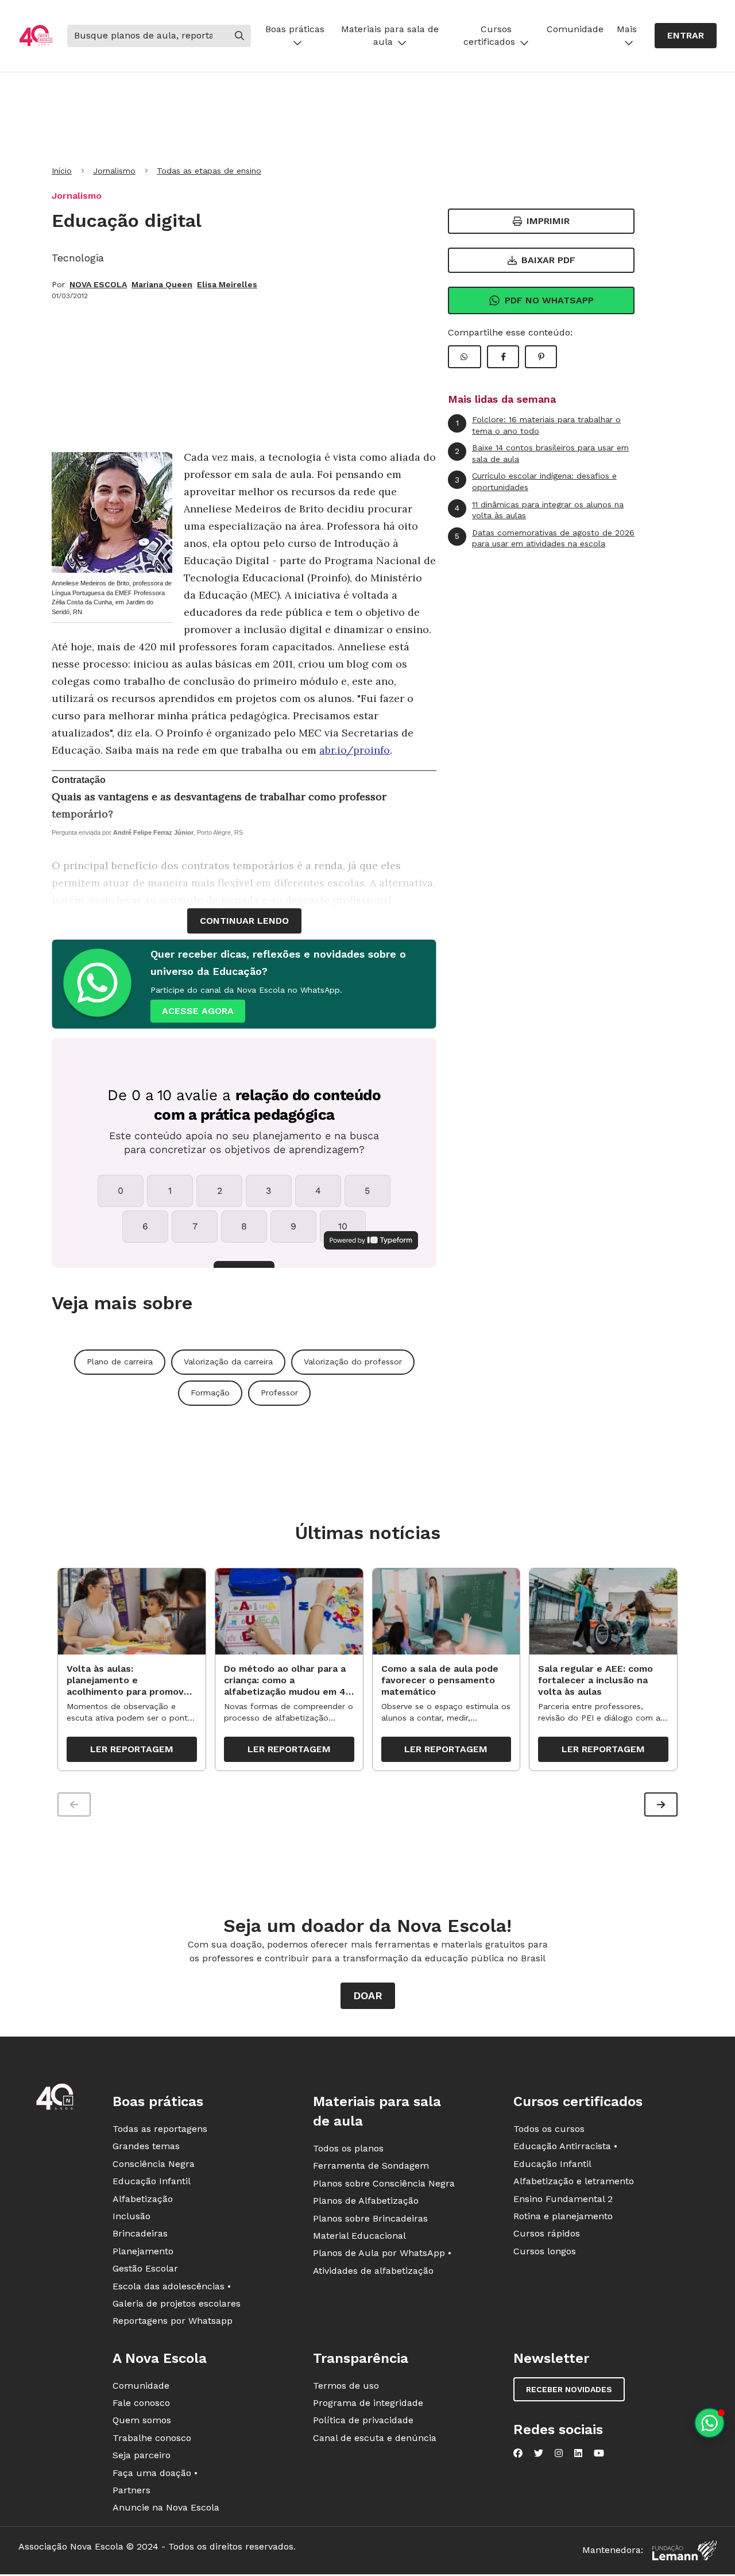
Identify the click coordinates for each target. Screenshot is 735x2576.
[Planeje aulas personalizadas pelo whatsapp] (709, 2423)
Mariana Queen (162, 284)
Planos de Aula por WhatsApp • (382, 2253)
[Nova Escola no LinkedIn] (578, 2453)
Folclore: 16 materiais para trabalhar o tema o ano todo (539, 425)
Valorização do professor (353, 1362)
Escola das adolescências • (172, 2286)
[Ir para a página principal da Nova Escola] (36, 36)
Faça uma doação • (155, 2473)
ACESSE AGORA (198, 1011)
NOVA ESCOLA (98, 284)
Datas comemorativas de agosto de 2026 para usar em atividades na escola (545, 538)
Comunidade (575, 29)
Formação (210, 1393)
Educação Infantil (152, 2181)
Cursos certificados (489, 35)
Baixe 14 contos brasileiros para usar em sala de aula (542, 453)
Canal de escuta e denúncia (375, 2438)
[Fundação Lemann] (684, 2550)
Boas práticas (295, 29)
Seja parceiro (142, 2455)
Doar (368, 1995)
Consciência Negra (154, 2164)
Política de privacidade (363, 2420)
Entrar (686, 35)
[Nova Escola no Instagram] (559, 2453)
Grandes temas (146, 2146)
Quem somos (142, 2420)
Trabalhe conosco (152, 2438)
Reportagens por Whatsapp (173, 2321)
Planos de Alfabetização (366, 2201)
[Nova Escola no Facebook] (518, 2453)
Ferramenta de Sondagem (371, 2166)
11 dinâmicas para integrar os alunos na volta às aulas (539, 510)
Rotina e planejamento (563, 2216)
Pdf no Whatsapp (549, 300)
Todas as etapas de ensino (209, 171)
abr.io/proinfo (355, 750)
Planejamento (143, 2251)
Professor (279, 1393)
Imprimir (548, 221)
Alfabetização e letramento (574, 2181)
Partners (131, 2490)
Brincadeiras (140, 2233)
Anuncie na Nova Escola (166, 2507)
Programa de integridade (368, 2403)
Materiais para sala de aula (390, 35)
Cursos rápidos (547, 2233)
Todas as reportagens (160, 2129)
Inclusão (131, 2216)
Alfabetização (143, 2199)
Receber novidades (569, 2389)
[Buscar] (239, 36)
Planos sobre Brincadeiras (370, 2218)
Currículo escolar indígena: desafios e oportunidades (536, 481)
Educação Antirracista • (565, 2146)
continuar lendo (244, 921)
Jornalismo (114, 171)
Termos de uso (346, 2386)
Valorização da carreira (228, 1362)
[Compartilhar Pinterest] (541, 357)
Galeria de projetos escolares (177, 2303)
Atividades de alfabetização (373, 2271)
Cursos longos (545, 2251)
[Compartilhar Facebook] (503, 357)
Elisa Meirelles (227, 284)
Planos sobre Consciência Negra (384, 2183)
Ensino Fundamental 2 (563, 2199)
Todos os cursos (549, 2129)
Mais (627, 29)
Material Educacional (359, 2236)
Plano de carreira (120, 1362)
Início (62, 171)
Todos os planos (348, 2148)
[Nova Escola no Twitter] (539, 2453)
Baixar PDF (548, 260)
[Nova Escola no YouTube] (599, 2453)
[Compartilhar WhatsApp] (465, 357)
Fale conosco (141, 2403)
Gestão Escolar (145, 2268)
